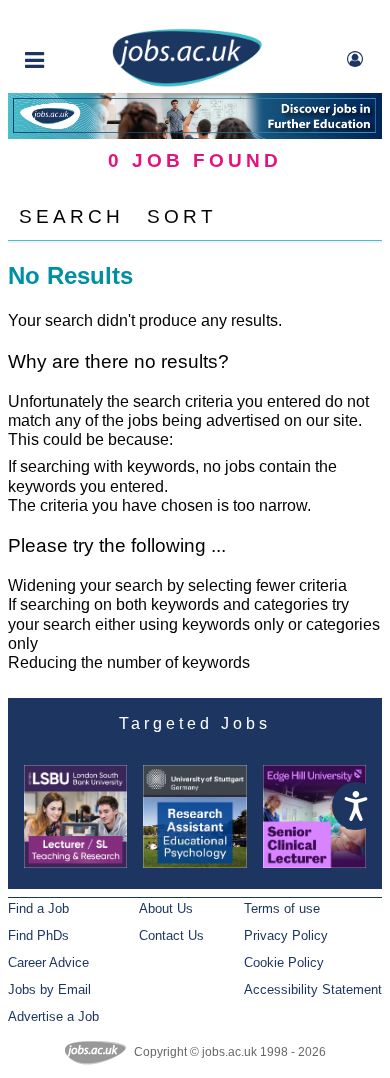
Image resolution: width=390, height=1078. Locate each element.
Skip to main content (80, 17)
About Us (166, 908)
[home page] (187, 82)
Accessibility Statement (313, 989)
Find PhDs (38, 935)
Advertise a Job (53, 1016)
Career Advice (48, 962)
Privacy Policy (286, 935)
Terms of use (282, 908)
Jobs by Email (49, 989)
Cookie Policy (284, 962)
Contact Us (171, 935)
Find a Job (38, 908)
